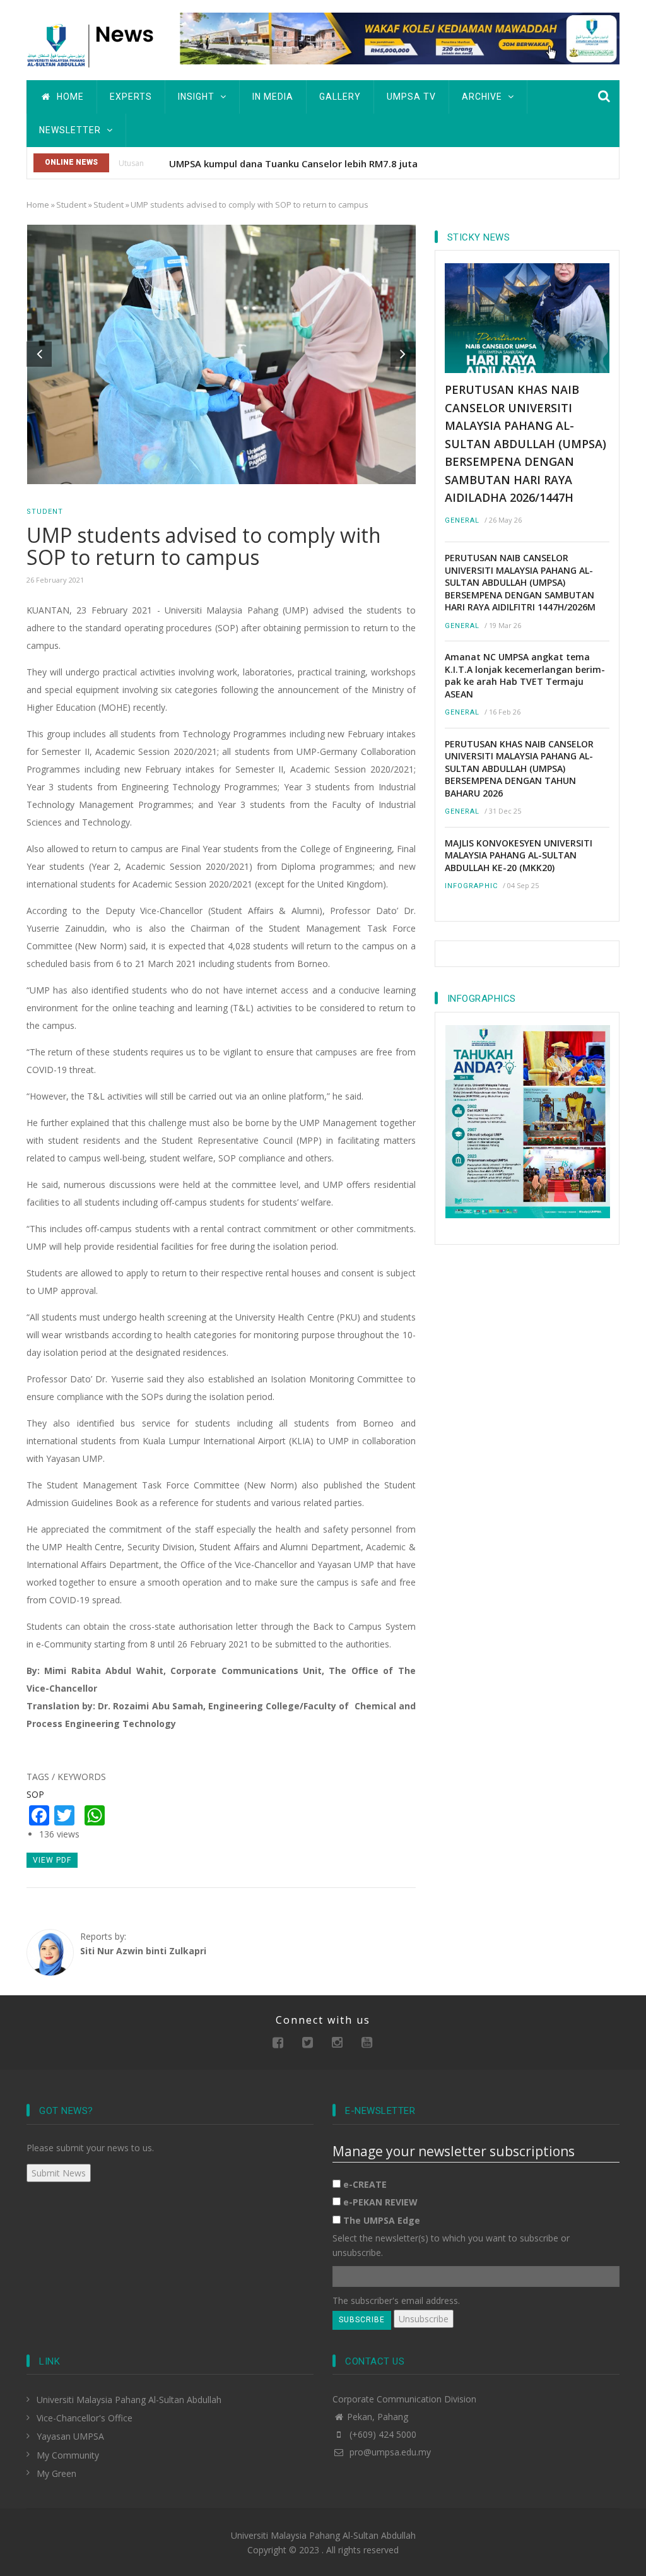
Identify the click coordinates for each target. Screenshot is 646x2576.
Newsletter (71, 130)
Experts (131, 97)
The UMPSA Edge (382, 2220)
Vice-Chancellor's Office (85, 2418)
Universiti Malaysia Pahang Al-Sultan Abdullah (129, 2400)
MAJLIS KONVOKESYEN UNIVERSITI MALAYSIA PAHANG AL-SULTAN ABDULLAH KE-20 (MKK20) (519, 855)
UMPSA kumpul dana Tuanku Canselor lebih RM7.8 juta (293, 163)
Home (69, 97)
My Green (56, 2473)
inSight (197, 97)
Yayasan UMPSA (70, 2436)
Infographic (471, 886)
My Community (68, 2455)
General (462, 520)
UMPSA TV (411, 97)
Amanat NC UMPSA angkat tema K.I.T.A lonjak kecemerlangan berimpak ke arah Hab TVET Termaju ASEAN (525, 675)
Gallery (340, 97)
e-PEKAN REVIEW (380, 2202)
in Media (273, 97)
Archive (483, 97)
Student (71, 205)
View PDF (52, 1860)
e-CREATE (365, 2184)
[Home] (94, 44)
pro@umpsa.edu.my (389, 2452)
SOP (35, 1794)
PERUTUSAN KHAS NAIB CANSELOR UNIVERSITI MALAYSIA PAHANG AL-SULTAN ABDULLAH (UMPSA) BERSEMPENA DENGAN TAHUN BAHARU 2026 (519, 769)
